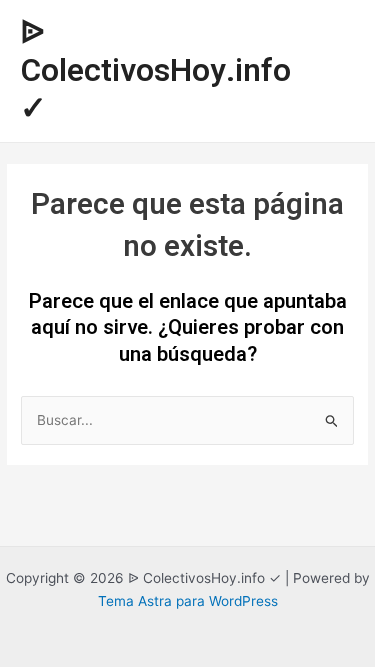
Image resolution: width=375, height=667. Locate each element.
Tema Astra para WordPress (188, 601)
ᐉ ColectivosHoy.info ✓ (155, 71)
